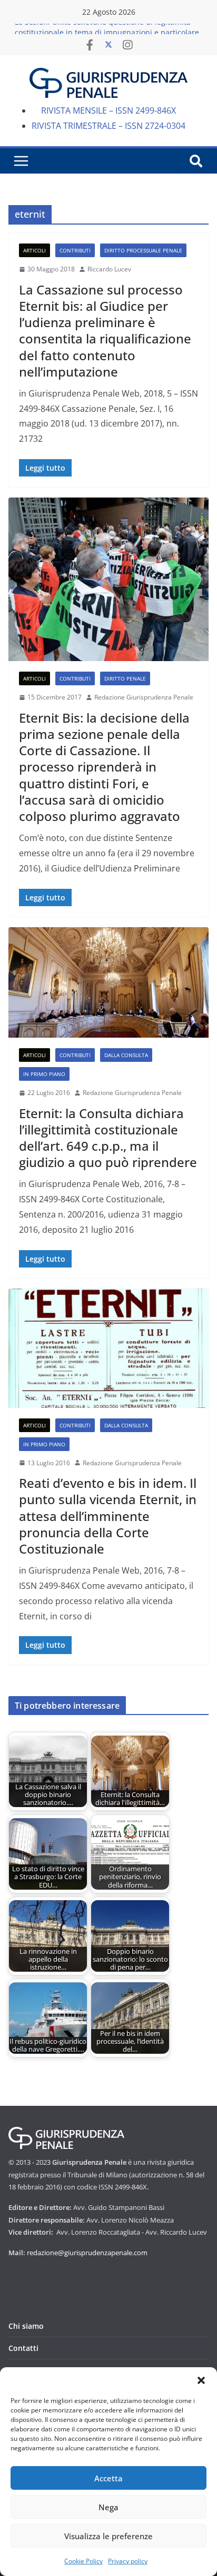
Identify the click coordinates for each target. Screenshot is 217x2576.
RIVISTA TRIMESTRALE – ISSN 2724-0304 (108, 126)
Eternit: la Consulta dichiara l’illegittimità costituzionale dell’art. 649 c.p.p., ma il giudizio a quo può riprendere (108, 1138)
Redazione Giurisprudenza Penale (144, 697)
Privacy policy (128, 2561)
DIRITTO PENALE (125, 678)
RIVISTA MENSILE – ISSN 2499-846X (108, 110)
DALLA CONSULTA (126, 1055)
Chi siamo (26, 2326)
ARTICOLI (34, 250)
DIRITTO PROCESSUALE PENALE (143, 250)
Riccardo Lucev (109, 269)
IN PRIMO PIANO (44, 1074)
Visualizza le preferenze (108, 2536)
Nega (108, 2507)
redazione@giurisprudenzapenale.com (87, 2253)
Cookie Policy (83, 2561)
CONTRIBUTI (75, 250)
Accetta (108, 2478)
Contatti (23, 2348)
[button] (201, 2380)
